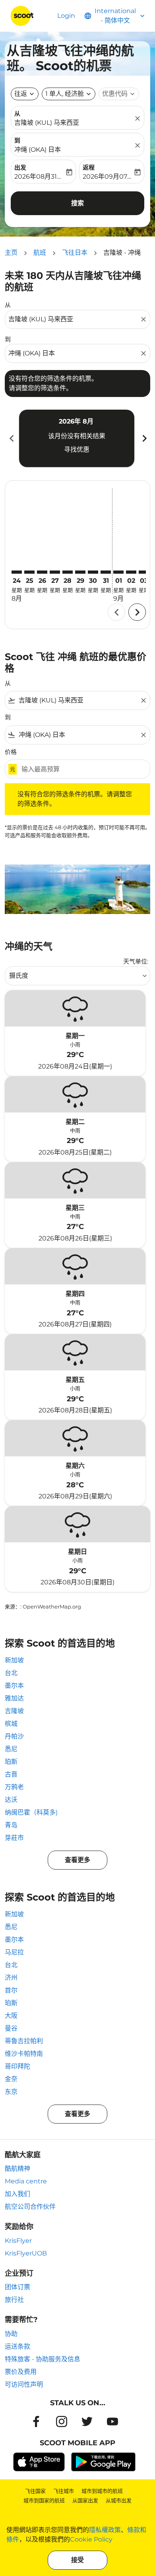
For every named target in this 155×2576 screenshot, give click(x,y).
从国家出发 (85, 2500)
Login (66, 16)
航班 (40, 253)
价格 (11, 752)
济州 (11, 1978)
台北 (11, 1673)
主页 (11, 253)
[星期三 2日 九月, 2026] (131, 572)
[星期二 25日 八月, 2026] (29, 572)
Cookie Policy (91, 2539)
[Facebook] (36, 2421)
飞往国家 (35, 2491)
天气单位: (136, 961)
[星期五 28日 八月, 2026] (68, 572)
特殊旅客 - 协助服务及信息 (43, 2359)
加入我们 (17, 2194)
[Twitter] (87, 2421)
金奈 (11, 2079)
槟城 (11, 1724)
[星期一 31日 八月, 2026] (106, 572)
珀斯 (11, 1762)
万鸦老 (14, 1787)
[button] (69, 94)
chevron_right (144, 438)
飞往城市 (64, 2491)
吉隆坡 (14, 1711)
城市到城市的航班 (102, 2491)
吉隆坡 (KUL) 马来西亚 (47, 123)
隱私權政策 (105, 2530)
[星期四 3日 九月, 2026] (144, 572)
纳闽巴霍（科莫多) (31, 1812)
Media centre (26, 2181)
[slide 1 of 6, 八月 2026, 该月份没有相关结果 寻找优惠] (77, 438)
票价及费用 (21, 2372)
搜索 (77, 203)
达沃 (11, 1800)
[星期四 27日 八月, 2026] (55, 572)
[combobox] (74, 319)
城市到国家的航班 (44, 2500)
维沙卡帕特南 (24, 2054)
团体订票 (17, 2287)
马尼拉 (14, 1952)
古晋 (11, 1774)
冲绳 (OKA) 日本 (38, 150)
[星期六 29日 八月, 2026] (80, 572)
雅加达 (14, 1698)
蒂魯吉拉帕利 (24, 2041)
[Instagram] (62, 2421)
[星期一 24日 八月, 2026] (17, 572)
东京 (11, 2092)
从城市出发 (119, 2500)
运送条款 (17, 2346)
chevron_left (11, 438)
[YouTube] (112, 2421)
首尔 (11, 1990)
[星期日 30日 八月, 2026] (93, 572)
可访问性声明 (24, 2384)
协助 (11, 2334)
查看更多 (77, 1860)
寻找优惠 (77, 449)
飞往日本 (75, 253)
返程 (89, 167)
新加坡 (14, 1660)
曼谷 (11, 2028)
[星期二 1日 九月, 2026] (118, 572)
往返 (21, 94)
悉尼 (11, 1749)
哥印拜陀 (17, 2066)
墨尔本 (14, 1686)
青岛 (11, 1825)
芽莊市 (14, 1838)
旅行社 (14, 2300)
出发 (20, 167)
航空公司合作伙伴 (30, 2207)
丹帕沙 (14, 1736)
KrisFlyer (18, 2241)
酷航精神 (17, 2169)
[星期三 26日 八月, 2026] (42, 572)
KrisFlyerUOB (26, 2253)
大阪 (11, 2016)
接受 (77, 2560)
